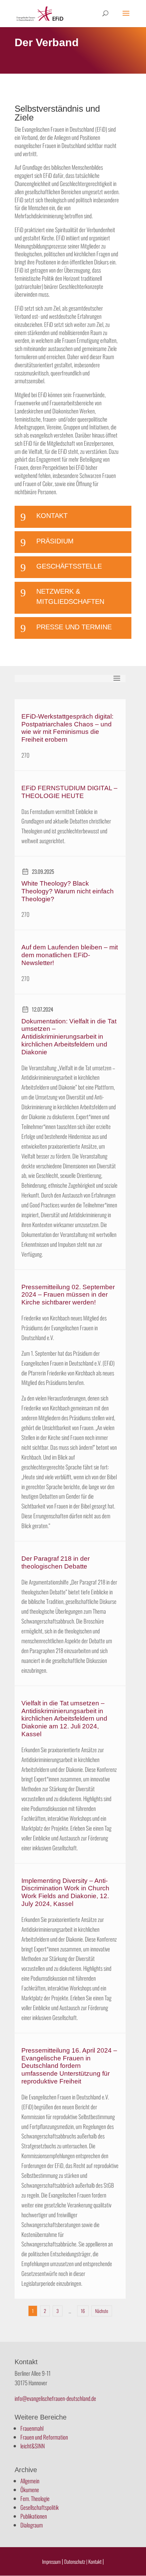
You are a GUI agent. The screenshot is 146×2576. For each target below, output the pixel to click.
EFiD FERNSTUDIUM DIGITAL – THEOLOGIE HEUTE (69, 792)
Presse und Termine (74, 627)
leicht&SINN (33, 2446)
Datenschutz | (76, 2561)
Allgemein (30, 2481)
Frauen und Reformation (44, 2437)
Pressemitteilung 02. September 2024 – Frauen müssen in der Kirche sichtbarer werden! (68, 1295)
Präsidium (55, 541)
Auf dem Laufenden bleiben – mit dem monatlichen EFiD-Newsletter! (70, 955)
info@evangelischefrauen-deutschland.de (55, 2398)
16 (83, 2311)
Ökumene (30, 2490)
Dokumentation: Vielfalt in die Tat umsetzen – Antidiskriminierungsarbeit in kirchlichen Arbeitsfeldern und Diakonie (69, 1037)
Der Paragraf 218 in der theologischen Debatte (56, 1562)
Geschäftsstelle (69, 566)
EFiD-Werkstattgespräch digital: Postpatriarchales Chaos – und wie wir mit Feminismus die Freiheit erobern (67, 728)
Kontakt (52, 516)
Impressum (51, 2561)
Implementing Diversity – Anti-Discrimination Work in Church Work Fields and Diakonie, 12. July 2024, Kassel (65, 1892)
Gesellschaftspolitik (40, 2507)
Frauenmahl (32, 2428)
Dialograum (32, 2525)
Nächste (102, 2311)
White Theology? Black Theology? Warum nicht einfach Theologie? (68, 891)
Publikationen (34, 2516)
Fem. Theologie (35, 2498)
